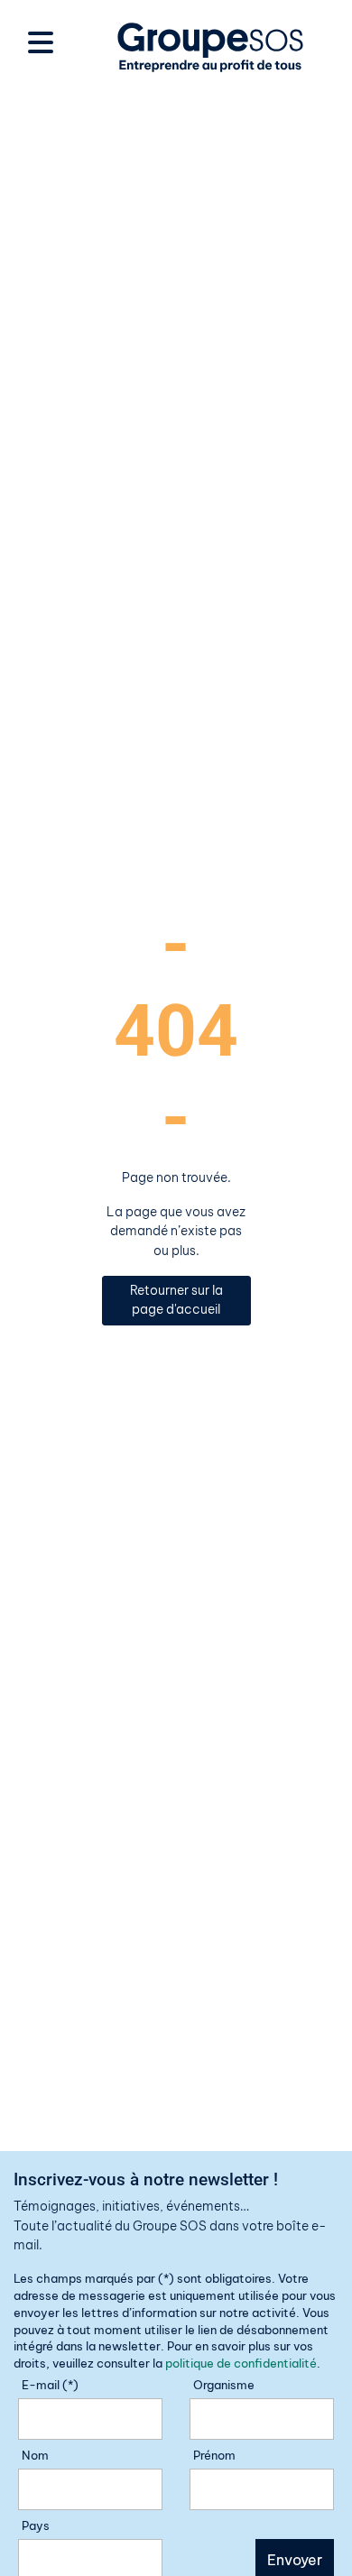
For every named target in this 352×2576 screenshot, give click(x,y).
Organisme (224, 2385)
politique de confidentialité (241, 2363)
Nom (35, 2455)
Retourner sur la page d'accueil (176, 1300)
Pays (36, 2525)
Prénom (214, 2455)
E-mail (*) (50, 2385)
